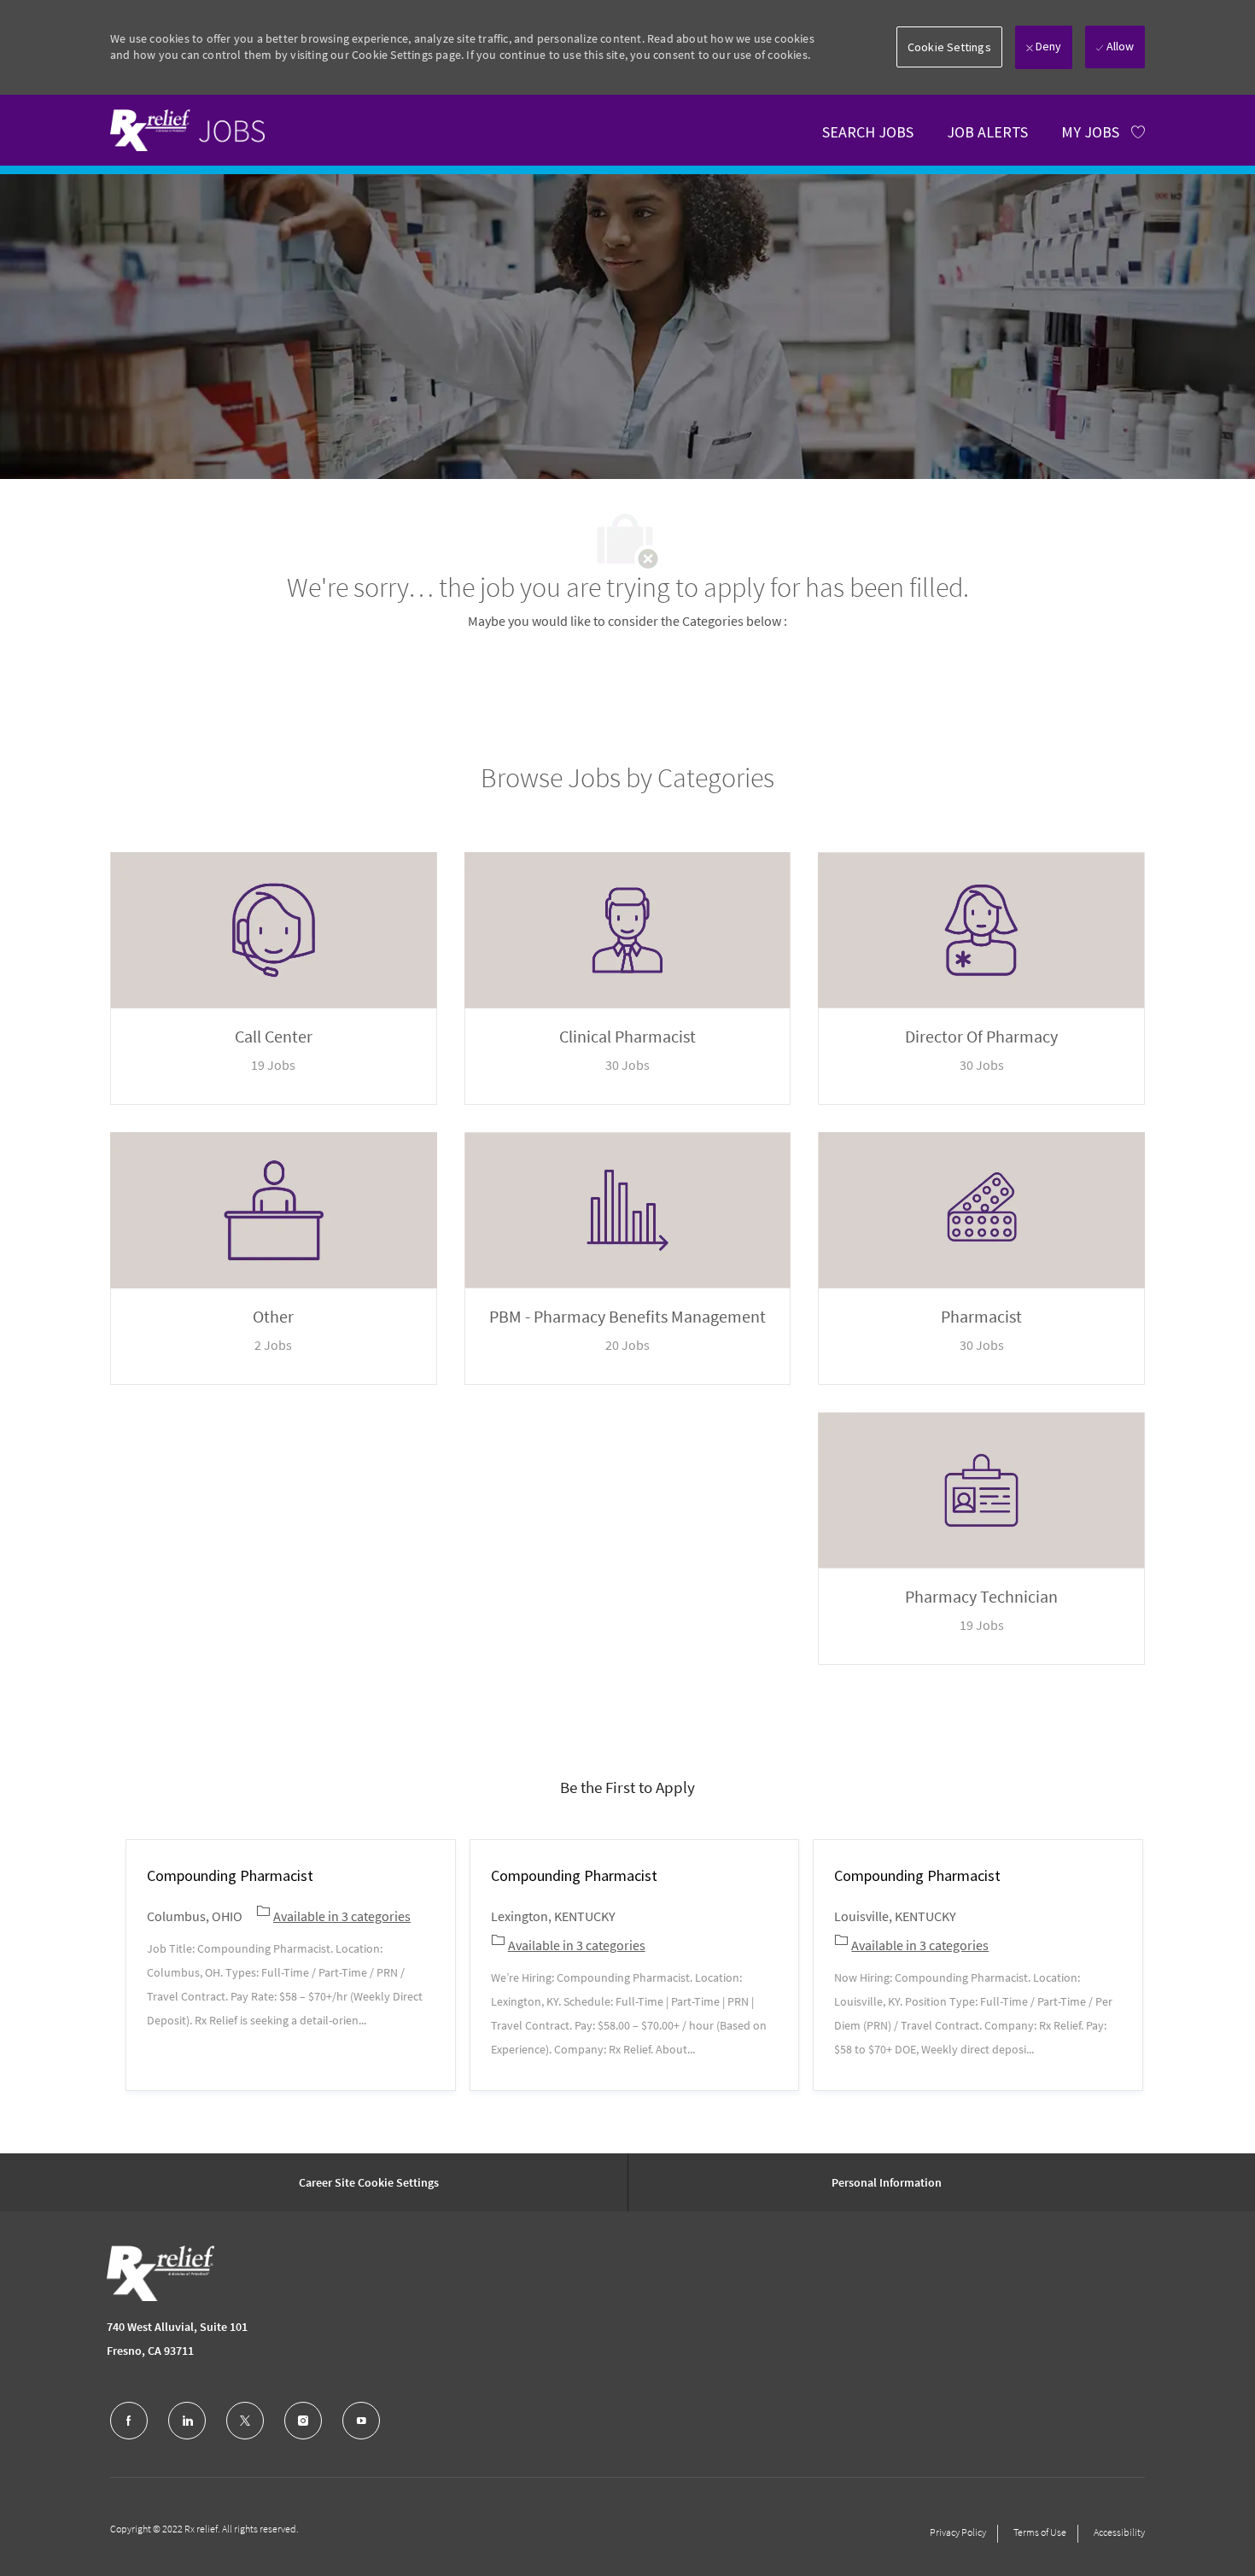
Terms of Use (1040, 2532)
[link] (187, 130)
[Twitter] (245, 2421)
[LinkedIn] (187, 2421)
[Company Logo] (161, 2273)
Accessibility (1119, 2532)
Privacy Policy (958, 2532)
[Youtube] (361, 2421)
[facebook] (129, 2421)
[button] (949, 47)
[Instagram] (303, 2421)
